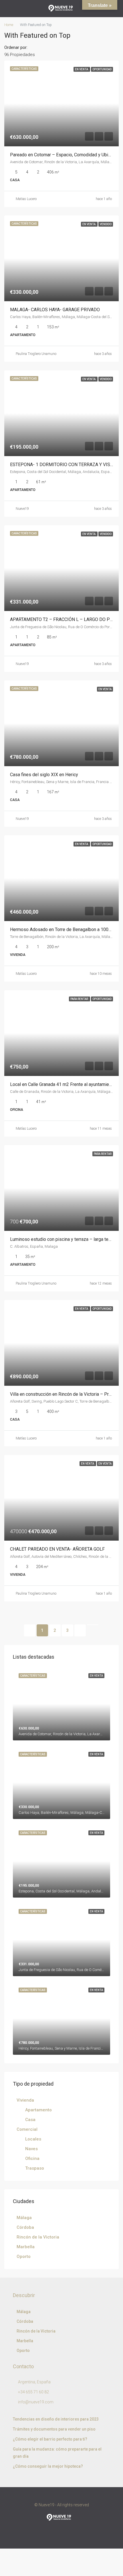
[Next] (80, 1630)
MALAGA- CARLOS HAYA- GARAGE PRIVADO (55, 310)
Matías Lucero (26, 974)
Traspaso (35, 2168)
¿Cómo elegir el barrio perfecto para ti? (50, 2439)
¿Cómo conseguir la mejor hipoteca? (48, 2466)
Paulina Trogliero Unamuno (36, 354)
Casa (30, 2120)
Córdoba (25, 2227)
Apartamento (38, 2110)
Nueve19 (22, 509)
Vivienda (25, 2100)
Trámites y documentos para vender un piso (54, 2429)
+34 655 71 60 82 (33, 2392)
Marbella (26, 2247)
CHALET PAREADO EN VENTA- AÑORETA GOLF (57, 1549)
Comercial (27, 2129)
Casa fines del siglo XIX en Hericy (44, 775)
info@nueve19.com (36, 2402)
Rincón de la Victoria (38, 2237)
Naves (31, 2149)
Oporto (24, 2257)
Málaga (24, 2218)
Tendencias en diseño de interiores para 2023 (56, 2419)
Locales (33, 2139)
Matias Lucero (26, 199)
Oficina (32, 2158)
